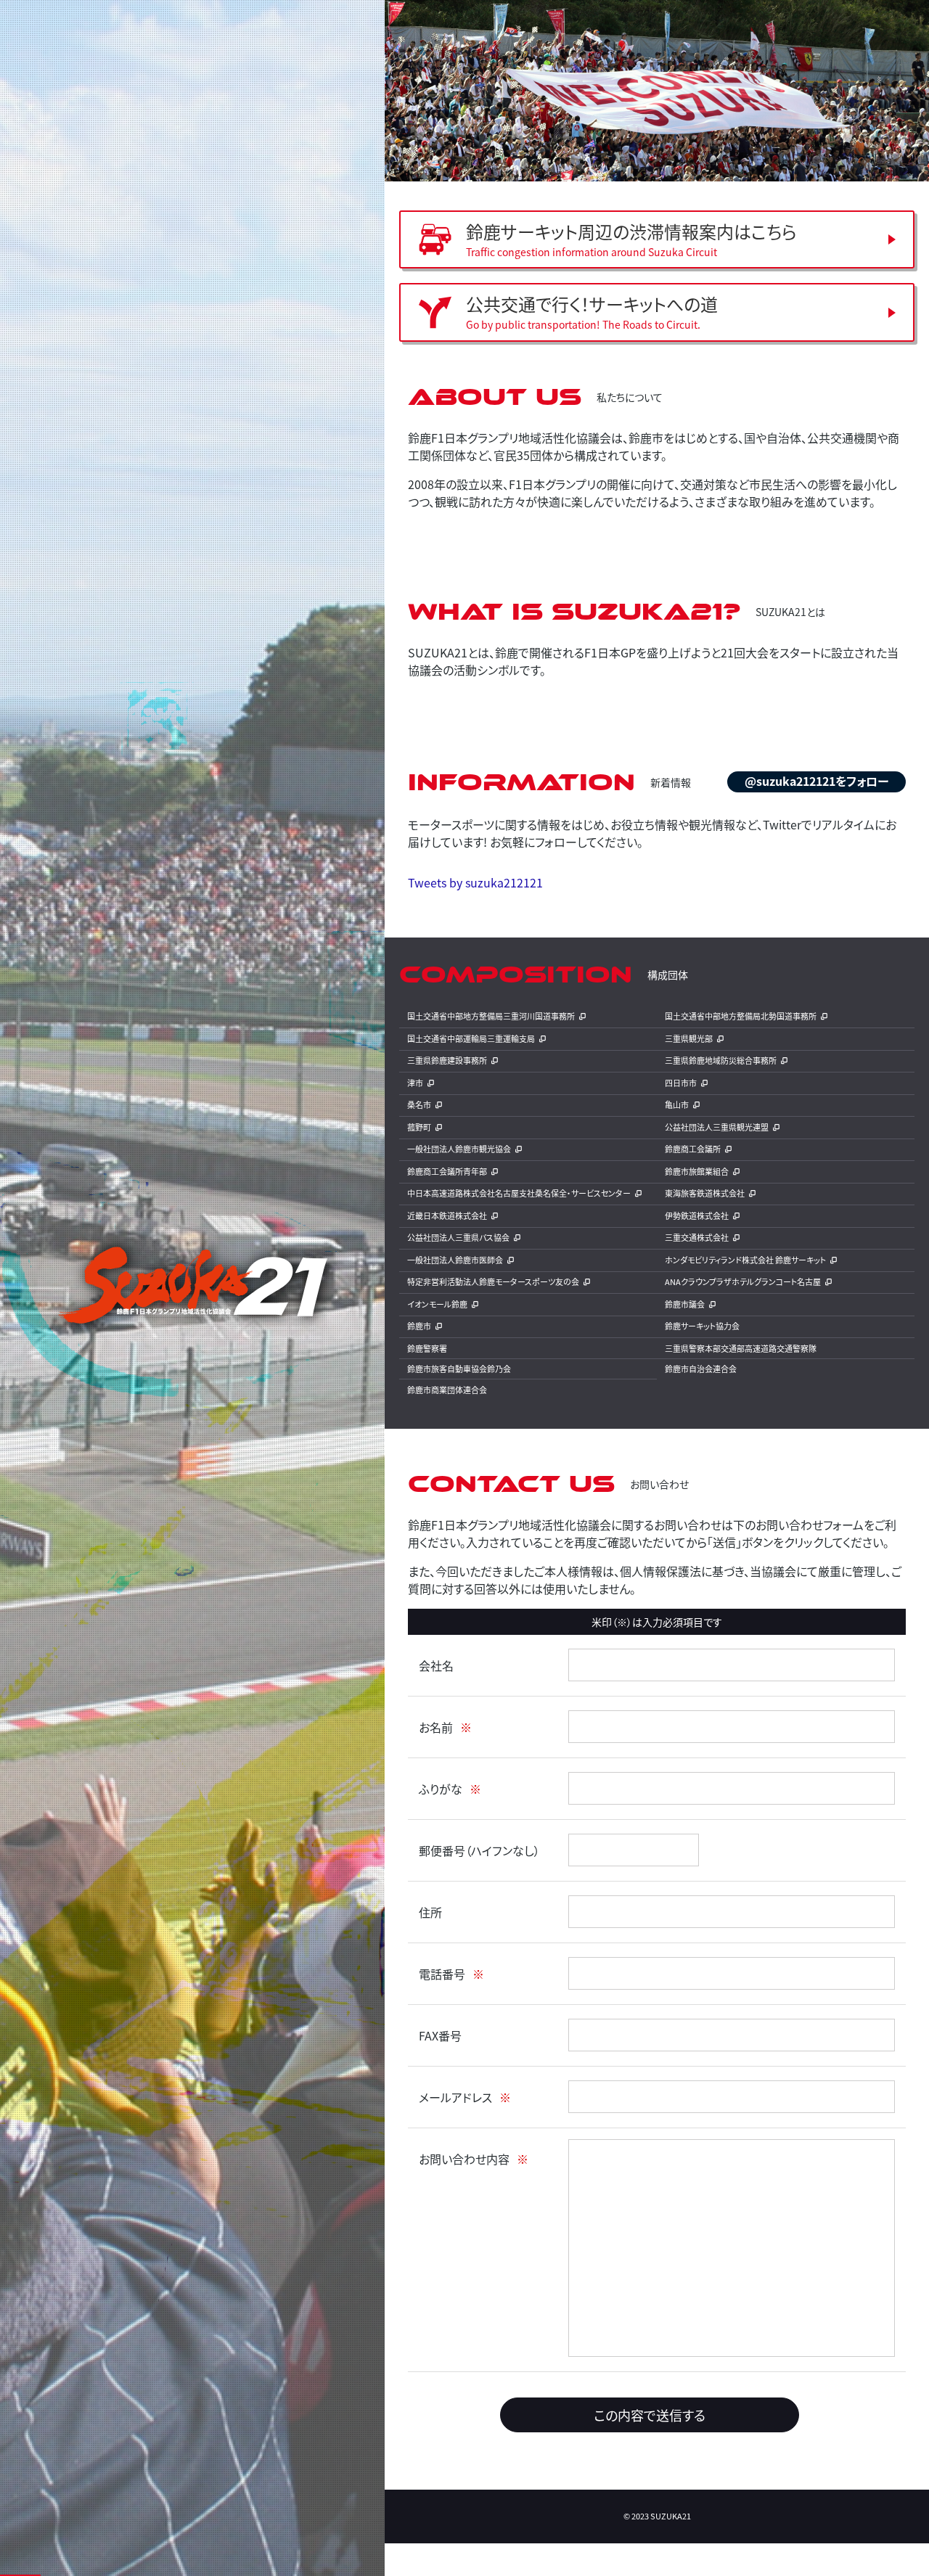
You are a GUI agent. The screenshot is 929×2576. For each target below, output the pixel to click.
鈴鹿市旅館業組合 (697, 1171)
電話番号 (442, 1974)
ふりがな (441, 1789)
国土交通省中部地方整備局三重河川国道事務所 (491, 1016)
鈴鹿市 (419, 1326)
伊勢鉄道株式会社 (697, 1215)
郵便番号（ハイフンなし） (479, 1850)
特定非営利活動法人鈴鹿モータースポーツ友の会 (493, 1281)
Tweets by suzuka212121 (475, 882)
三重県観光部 (689, 1038)
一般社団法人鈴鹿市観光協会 (459, 1149)
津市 (415, 1083)
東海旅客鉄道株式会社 (705, 1193)
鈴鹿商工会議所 (693, 1149)
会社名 (436, 1665)
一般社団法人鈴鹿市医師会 (455, 1260)
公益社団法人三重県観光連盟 (717, 1127)
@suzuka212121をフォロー (817, 781)
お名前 (436, 1727)
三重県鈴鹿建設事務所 (447, 1060)
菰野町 (419, 1127)
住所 (430, 1912)
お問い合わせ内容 (464, 2159)
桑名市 (419, 1104)
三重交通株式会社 (697, 1237)
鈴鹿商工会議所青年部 (447, 1171)
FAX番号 (440, 2035)
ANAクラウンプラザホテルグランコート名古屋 (743, 1281)
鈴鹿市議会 (685, 1304)
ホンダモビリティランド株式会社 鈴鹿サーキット (745, 1260)
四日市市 (681, 1083)
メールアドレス (455, 2097)
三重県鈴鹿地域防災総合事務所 (721, 1060)
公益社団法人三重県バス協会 (458, 1237)
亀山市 (677, 1104)
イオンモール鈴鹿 (437, 1304)
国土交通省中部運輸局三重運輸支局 (471, 1038)
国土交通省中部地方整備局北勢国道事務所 (741, 1016)
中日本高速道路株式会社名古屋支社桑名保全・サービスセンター (519, 1193)
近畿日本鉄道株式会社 (447, 1215)
